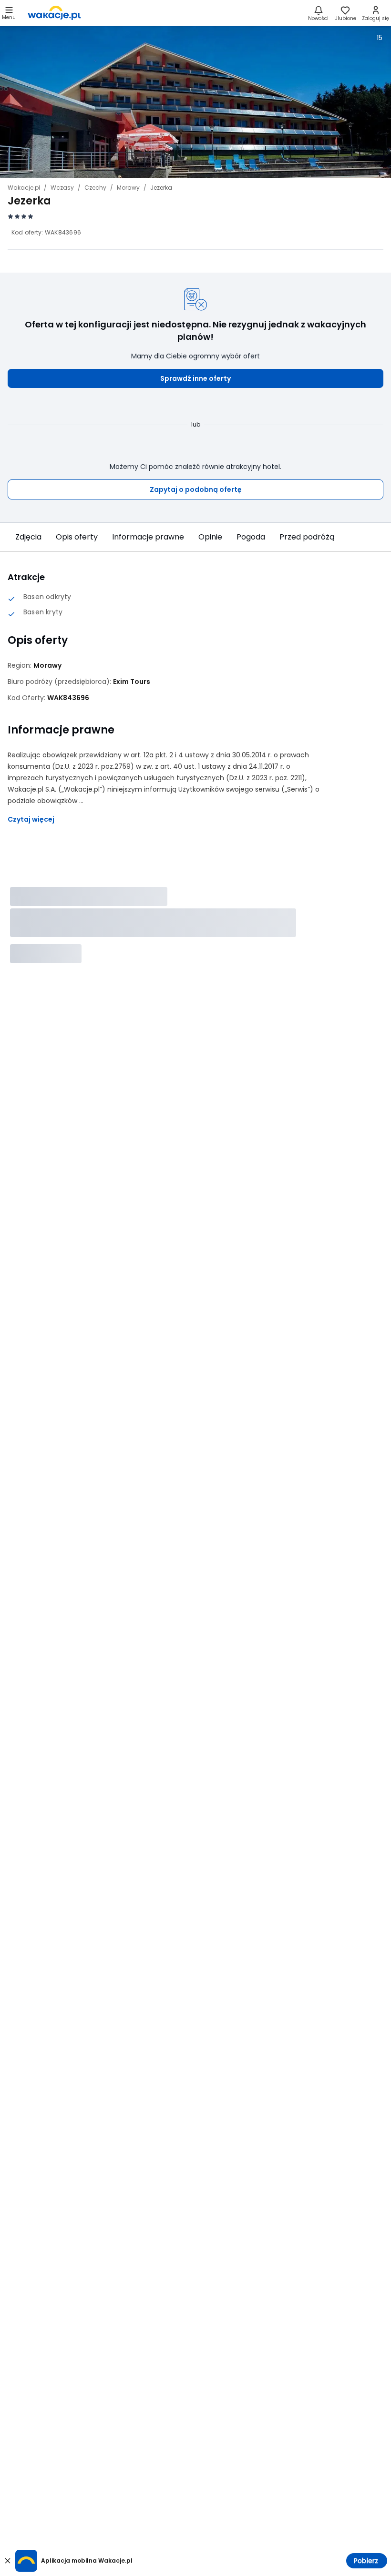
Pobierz (366, 2561)
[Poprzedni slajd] (17, 537)
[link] (54, 13)
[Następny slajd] (374, 537)
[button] (195, 378)
